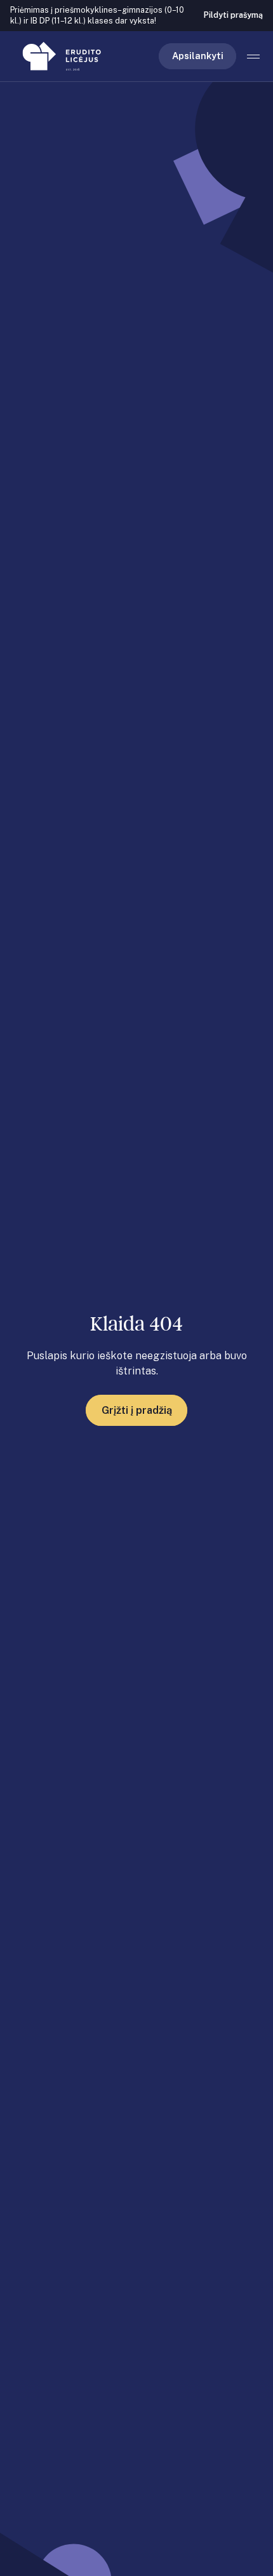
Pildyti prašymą (233, 15)
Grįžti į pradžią (137, 1410)
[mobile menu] (254, 57)
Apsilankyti (198, 56)
